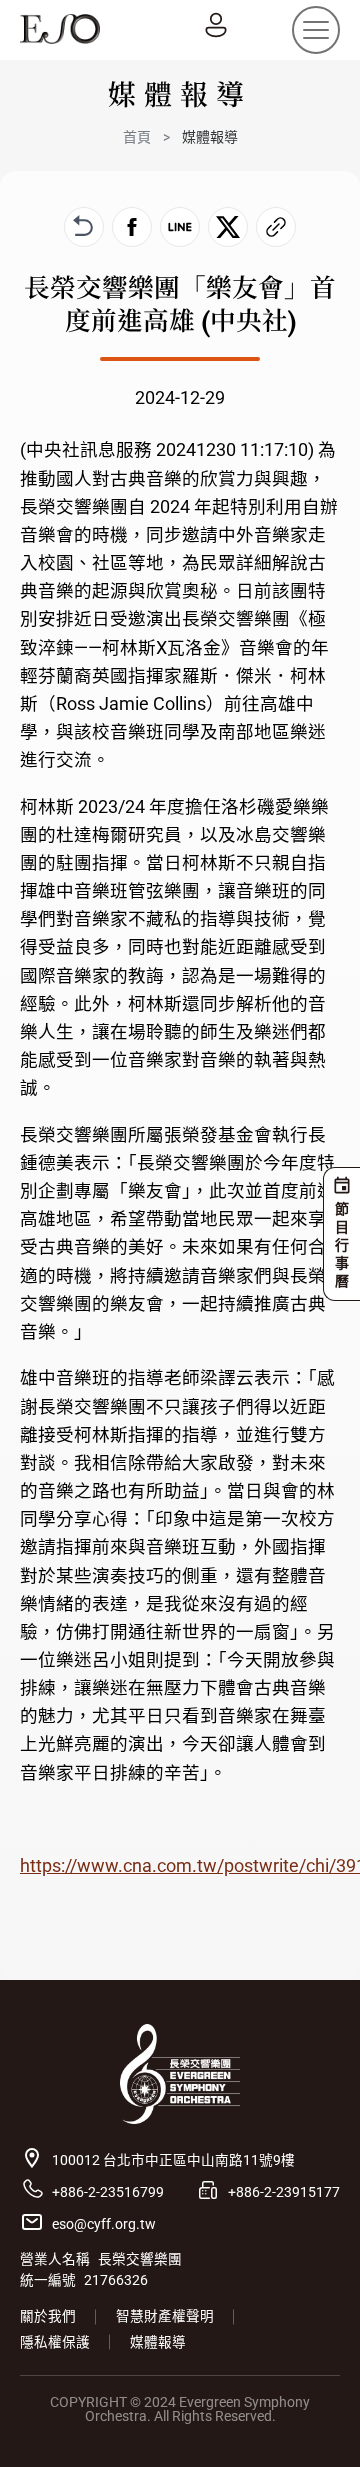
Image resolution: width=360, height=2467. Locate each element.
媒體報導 (158, 2342)
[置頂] (316, 2423)
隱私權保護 (55, 2342)
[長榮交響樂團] (60, 29)
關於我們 (48, 2316)
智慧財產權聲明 (165, 2316)
